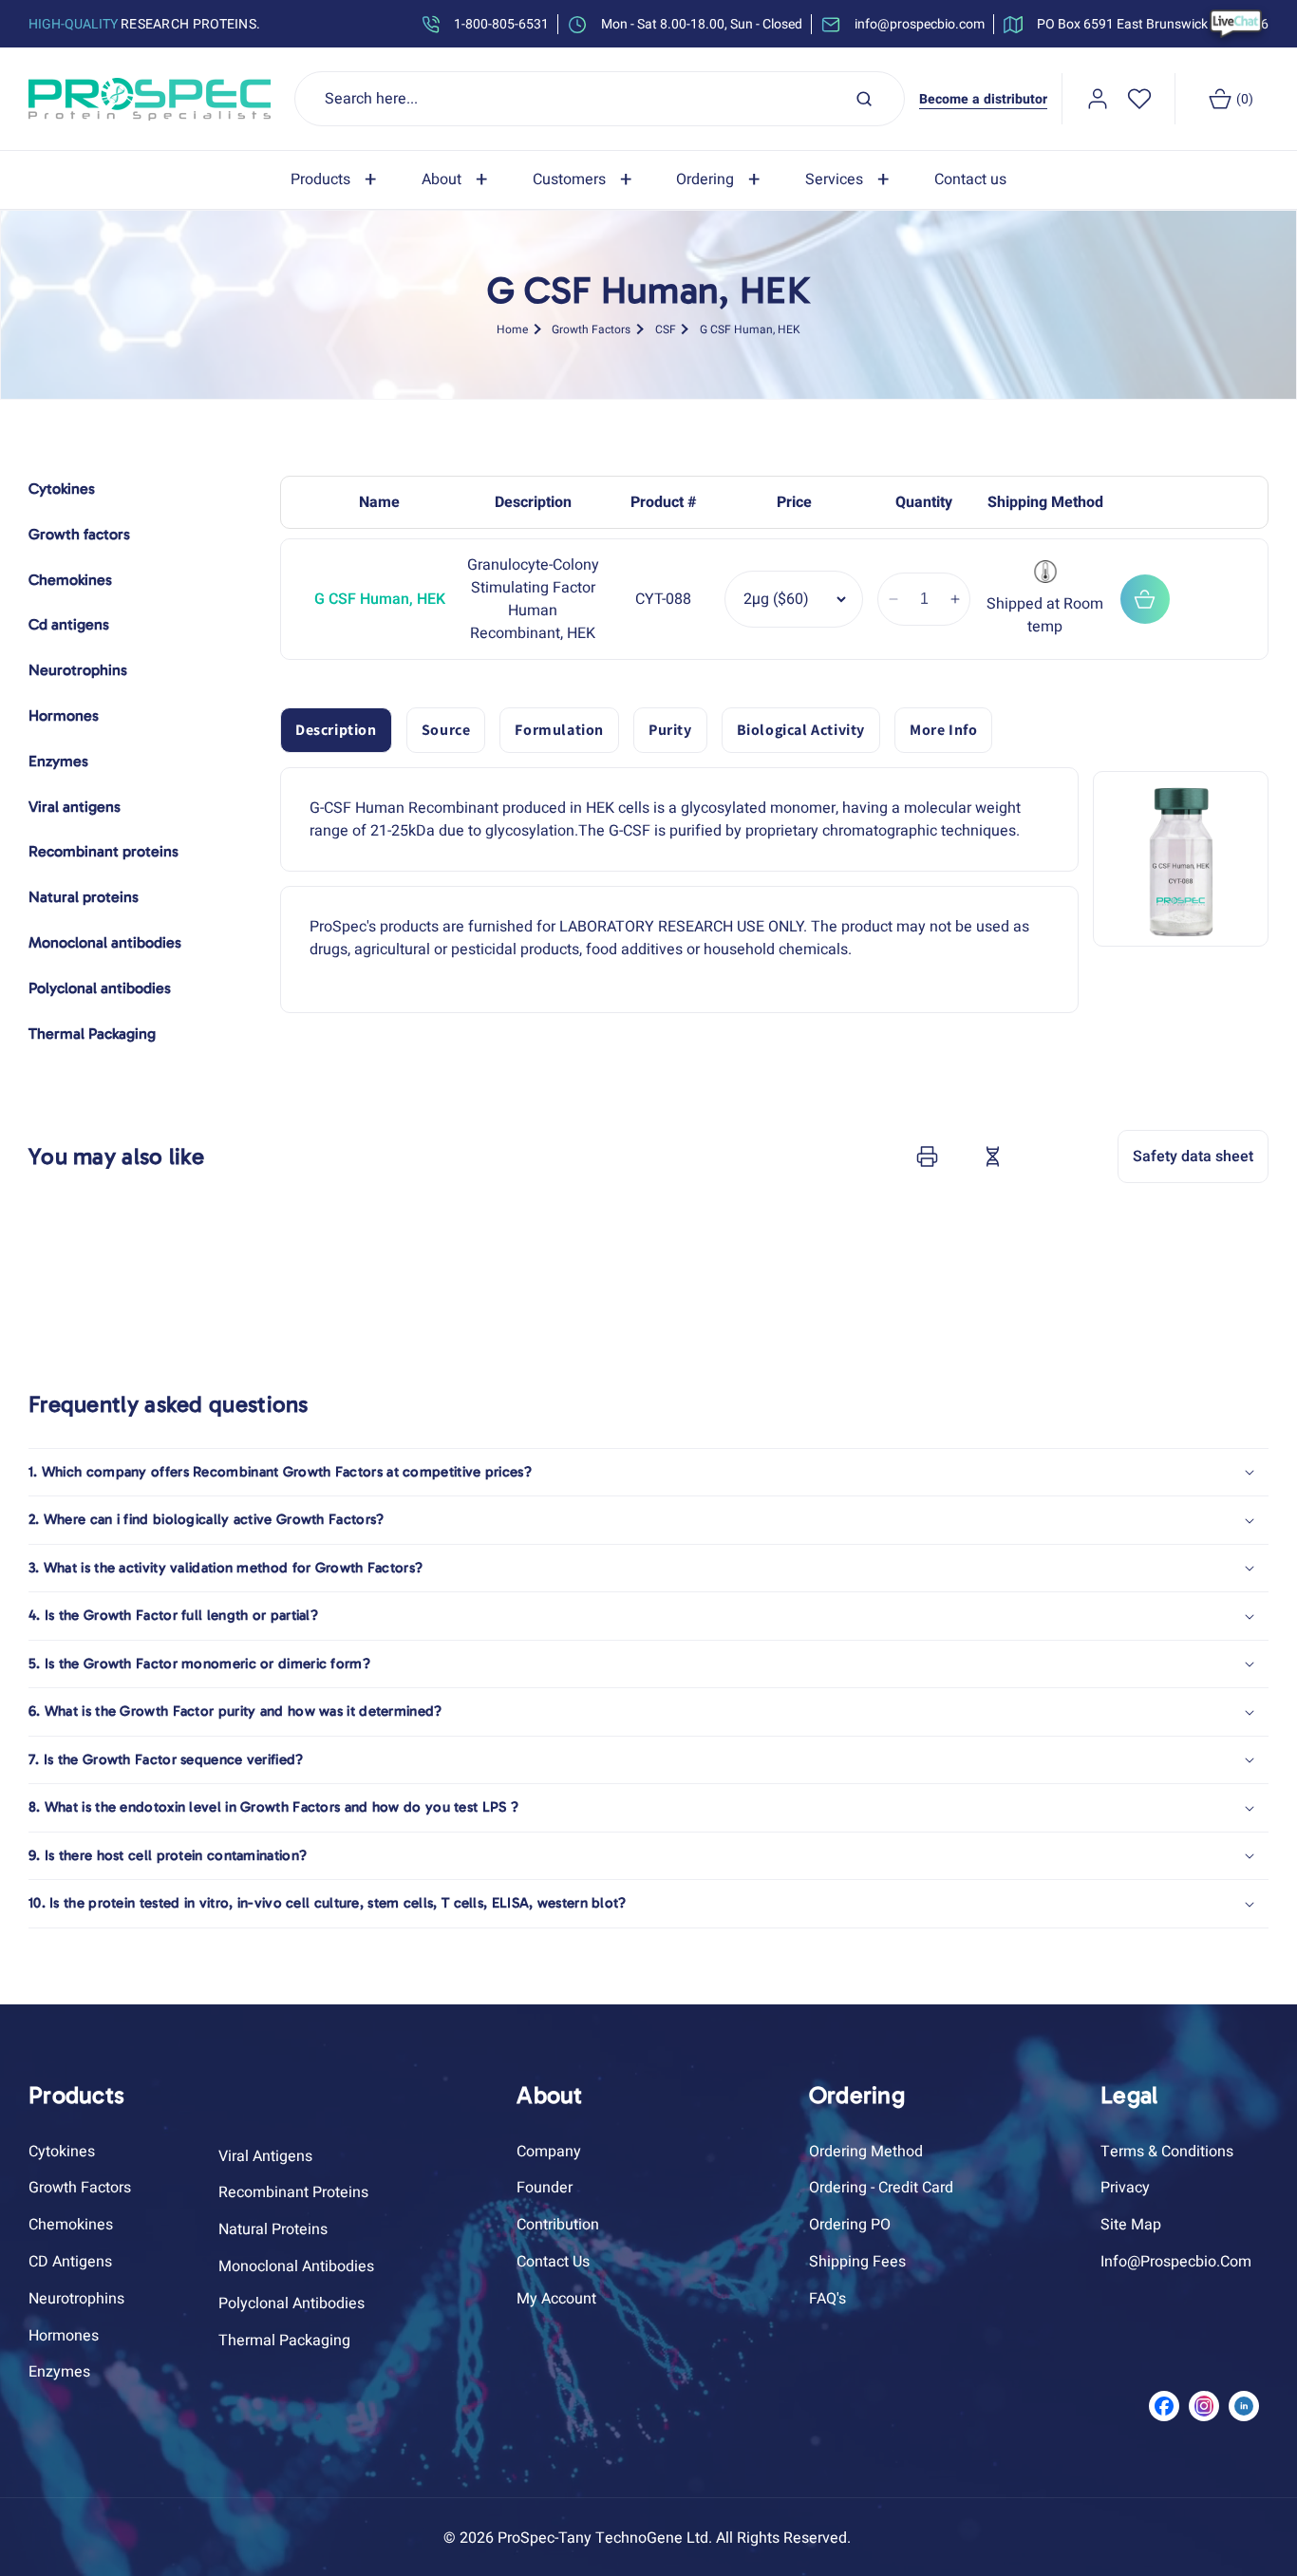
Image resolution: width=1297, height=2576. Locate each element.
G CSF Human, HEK (750, 329)
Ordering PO (850, 2225)
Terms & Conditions (1167, 2152)
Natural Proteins (273, 2229)
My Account (556, 2299)
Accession (1040, 1156)
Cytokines (62, 2152)
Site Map (1131, 2225)
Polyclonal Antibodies (291, 2303)
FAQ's (827, 2299)
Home (512, 329)
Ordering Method (866, 2152)
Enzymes (59, 2372)
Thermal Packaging (284, 2341)
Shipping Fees (857, 2262)
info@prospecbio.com (1176, 2262)
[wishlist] (1139, 99)
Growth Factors (591, 329)
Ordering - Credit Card (881, 2188)
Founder (545, 2188)
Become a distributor (983, 99)
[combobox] (600, 99)
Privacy (1125, 2188)
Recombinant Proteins (293, 2192)
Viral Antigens (265, 2156)
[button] (337, 180)
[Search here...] (864, 99)
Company (549, 2152)
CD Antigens (70, 2262)
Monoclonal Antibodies (296, 2266)
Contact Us (553, 2262)
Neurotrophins (76, 2299)
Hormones (64, 2336)
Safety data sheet (1193, 1156)
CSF (666, 329)
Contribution (558, 2225)
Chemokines (71, 2225)
